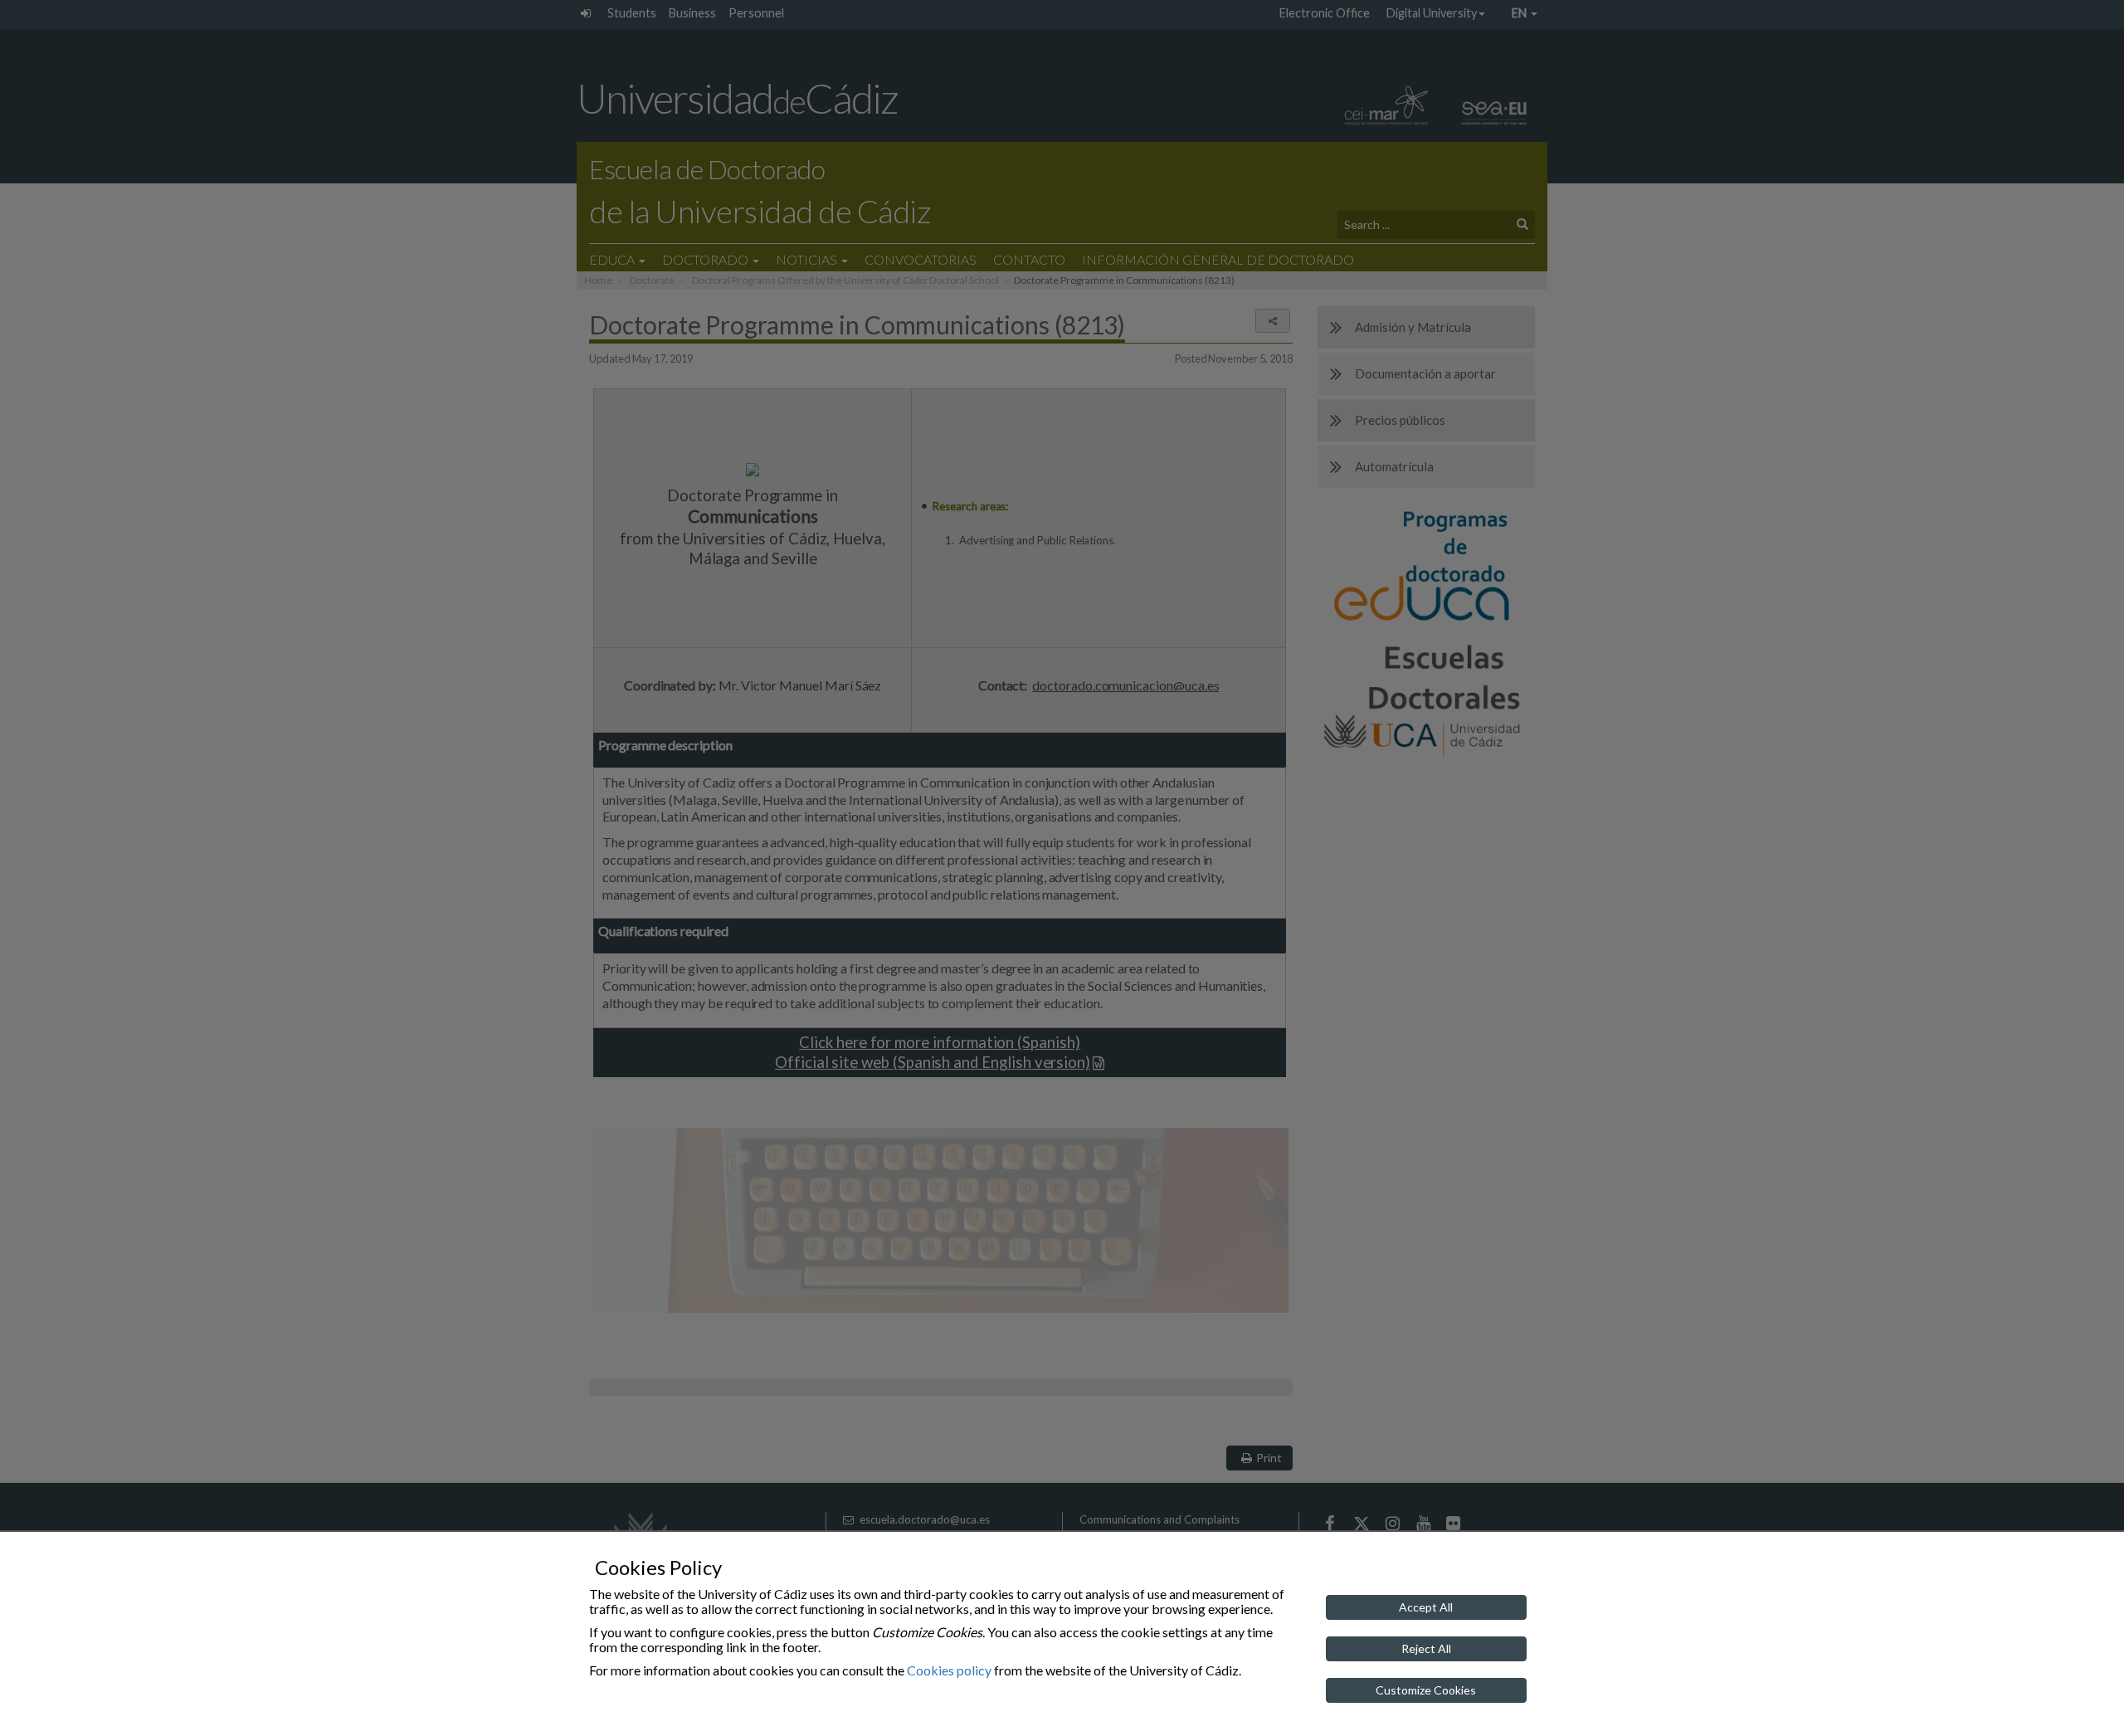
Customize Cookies (1426, 1690)
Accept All (1426, 1607)
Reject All (1426, 1648)
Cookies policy (949, 1670)
